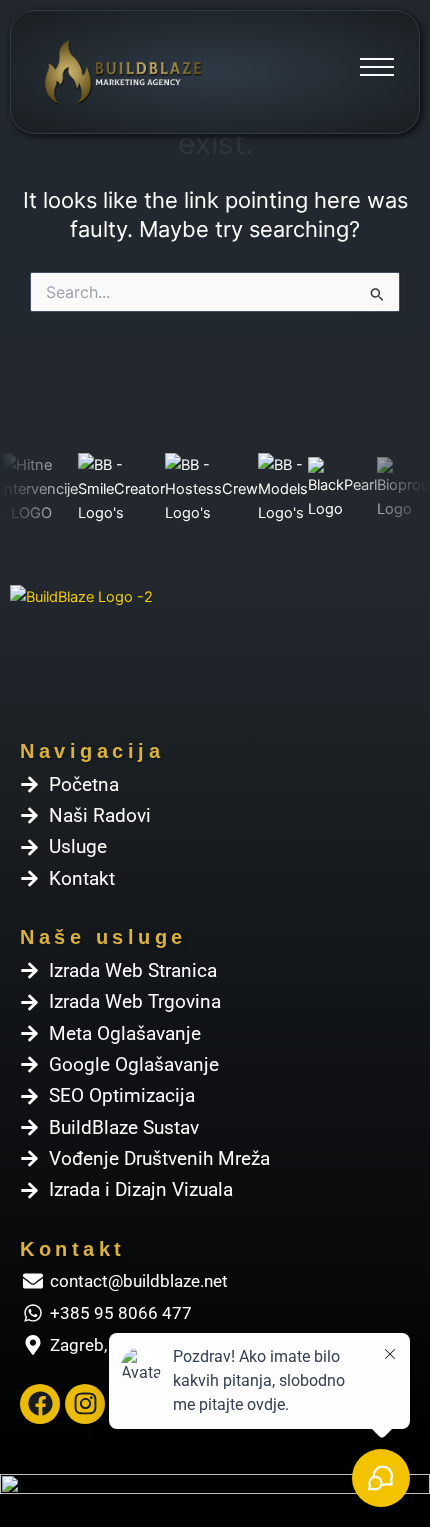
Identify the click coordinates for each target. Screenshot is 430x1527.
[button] (377, 72)
